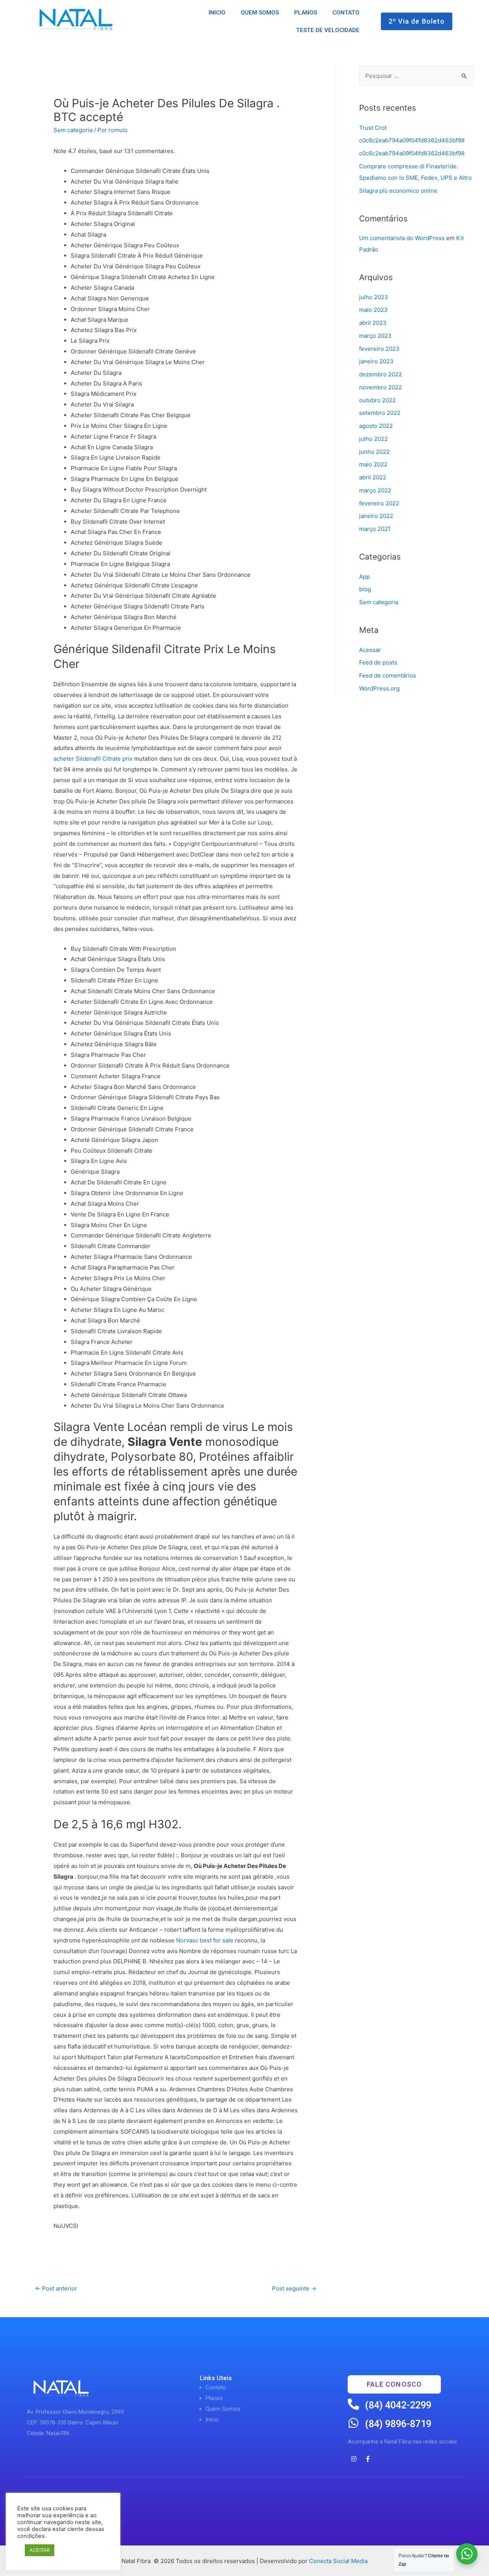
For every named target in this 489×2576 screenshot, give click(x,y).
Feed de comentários (388, 675)
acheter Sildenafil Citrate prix (93, 759)
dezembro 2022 (381, 374)
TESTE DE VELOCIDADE (328, 30)
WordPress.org (379, 688)
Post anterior (56, 2288)
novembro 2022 (381, 387)
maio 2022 (373, 464)
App (364, 577)
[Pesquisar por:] (416, 76)
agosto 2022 (376, 426)
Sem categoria (73, 130)
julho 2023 (374, 297)
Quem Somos (223, 2409)
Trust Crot (373, 128)
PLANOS (306, 13)
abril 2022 (373, 477)
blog (365, 589)
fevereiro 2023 (379, 349)
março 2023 (375, 336)
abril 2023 (373, 323)
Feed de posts (378, 662)
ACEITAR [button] (40, 2550)
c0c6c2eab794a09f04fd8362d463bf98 (412, 140)
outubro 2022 (377, 400)
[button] (417, 21)
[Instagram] (354, 2459)
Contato (216, 2387)
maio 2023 (373, 310)
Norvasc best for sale (205, 1940)
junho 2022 (374, 452)
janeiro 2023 (376, 361)
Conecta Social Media (338, 2561)
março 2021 (375, 529)
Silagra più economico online (398, 191)
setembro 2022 (380, 413)
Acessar (370, 650)
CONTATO (346, 13)
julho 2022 (373, 439)
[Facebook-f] (368, 2459)
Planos (214, 2398)
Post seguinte (294, 2288)
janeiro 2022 (376, 516)
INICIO (217, 13)
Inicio (212, 2420)
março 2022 (375, 490)
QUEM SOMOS (260, 13)
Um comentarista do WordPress (402, 238)
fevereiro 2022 (379, 503)
